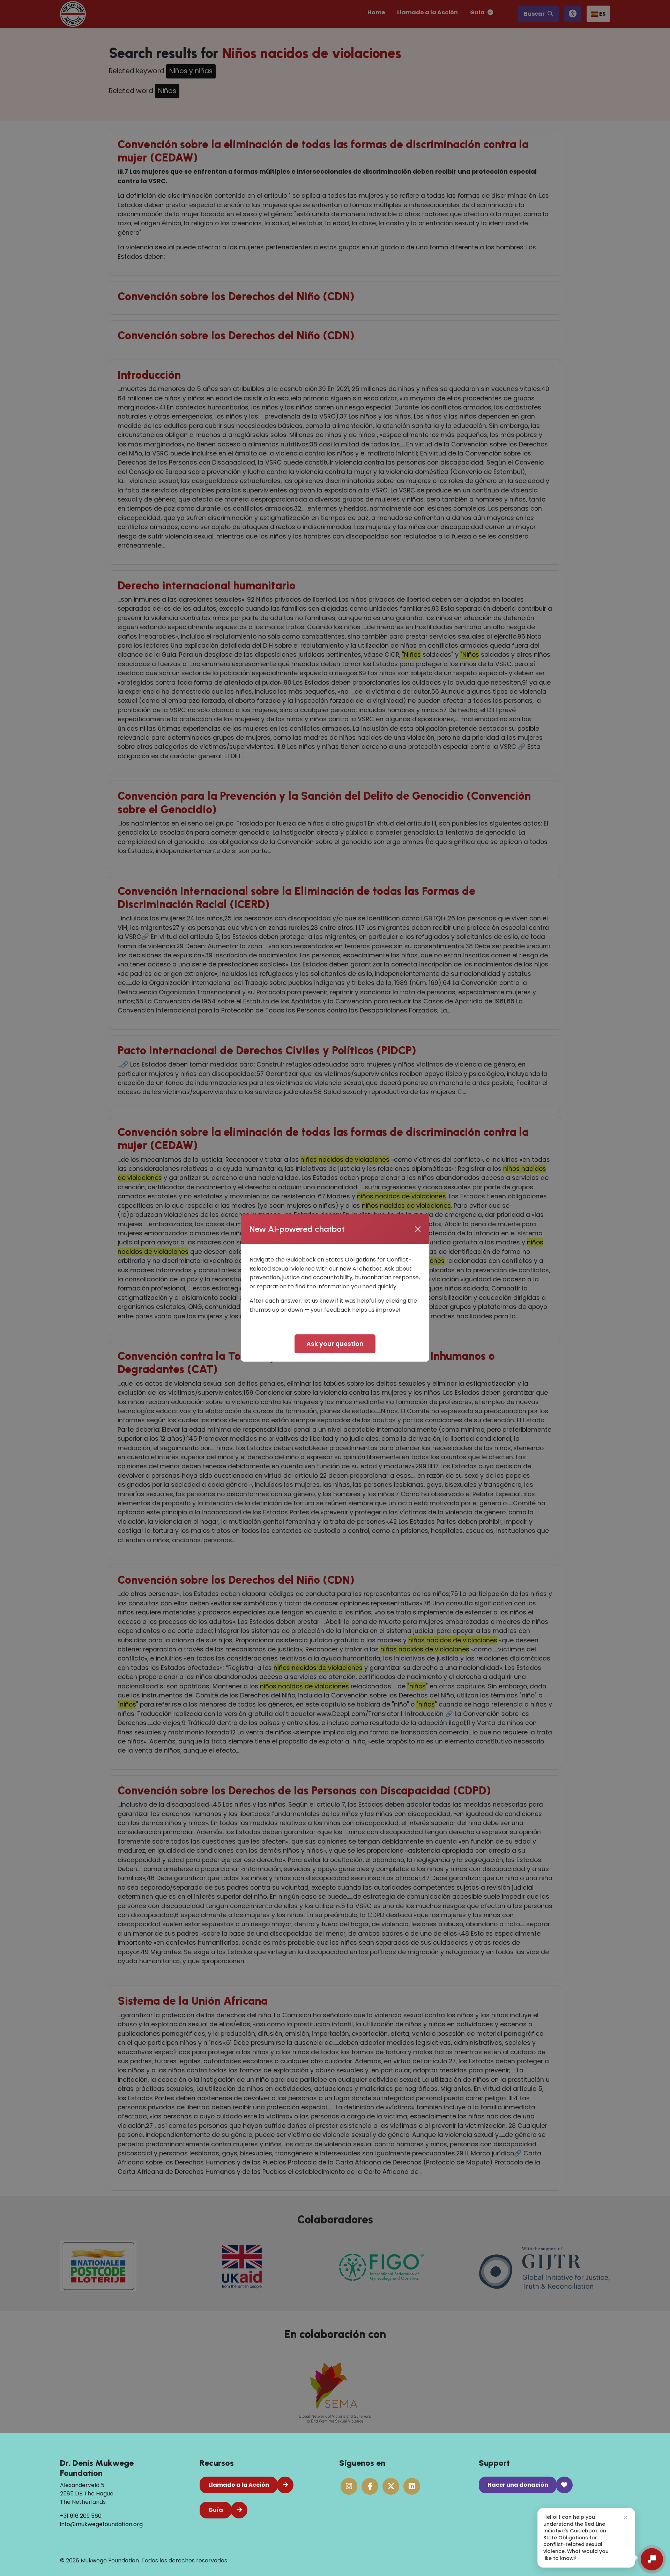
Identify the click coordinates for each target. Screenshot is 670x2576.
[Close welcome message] (626, 2517)
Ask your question (335, 1344)
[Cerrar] (418, 1229)
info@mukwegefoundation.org (101, 2524)
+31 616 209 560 (81, 2516)
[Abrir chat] (652, 2559)
